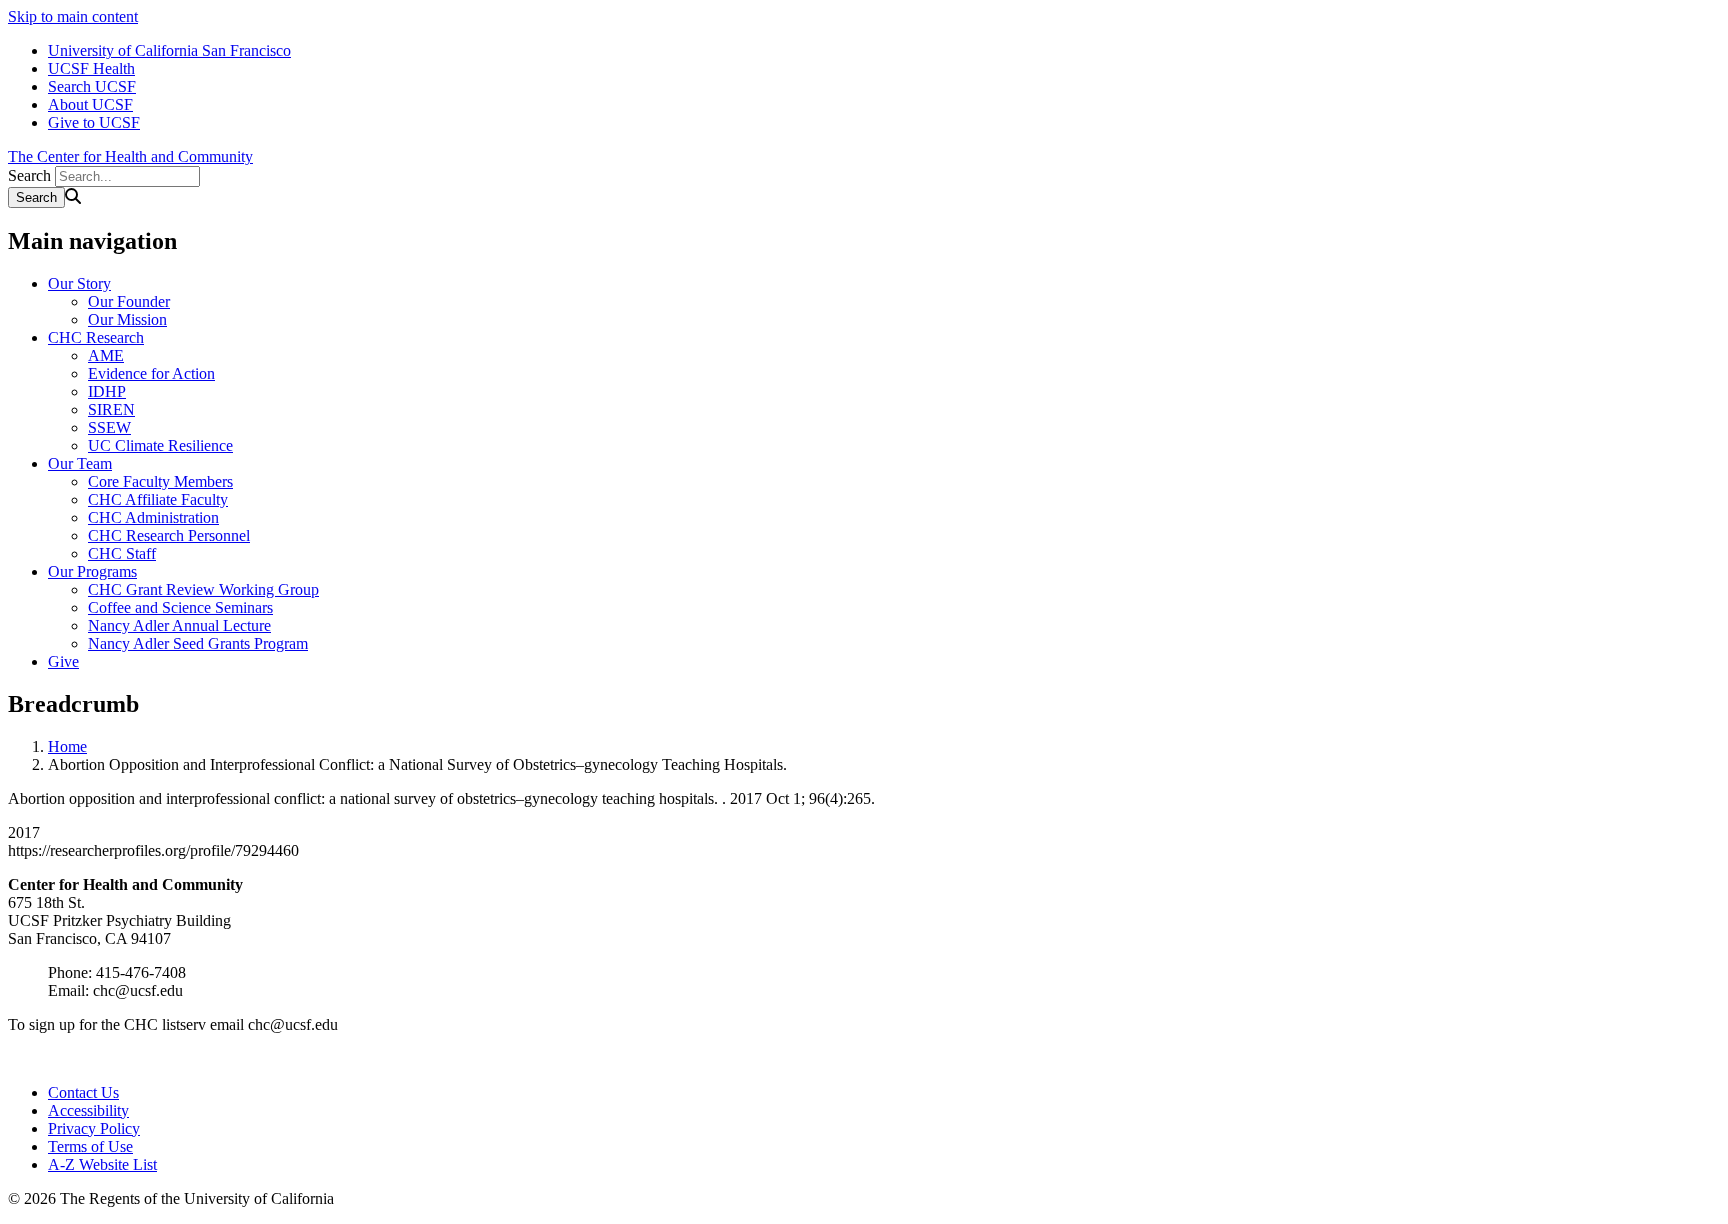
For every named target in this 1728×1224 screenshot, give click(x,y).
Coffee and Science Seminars (180, 607)
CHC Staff (122, 553)
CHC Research (96, 337)
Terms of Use (90, 1146)
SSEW (109, 427)
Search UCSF (92, 86)
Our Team (80, 463)
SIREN (111, 409)
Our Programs (92, 571)
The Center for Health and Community (130, 156)
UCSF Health (91, 68)
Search (29, 175)
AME (106, 355)
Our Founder (129, 301)
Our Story (79, 283)
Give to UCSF (94, 122)
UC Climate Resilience (160, 445)
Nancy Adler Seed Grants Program (198, 643)
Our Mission (127, 319)
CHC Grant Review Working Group (203, 589)
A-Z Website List (102, 1164)
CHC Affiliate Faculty (158, 499)
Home (67, 746)
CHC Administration (153, 517)
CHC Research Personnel (169, 535)
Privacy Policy (94, 1128)
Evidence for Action (151, 373)
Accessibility (88, 1110)
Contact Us (83, 1092)
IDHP (107, 391)
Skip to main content (73, 16)
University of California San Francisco (169, 50)
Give (63, 661)
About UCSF (90, 104)
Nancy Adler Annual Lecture (179, 625)
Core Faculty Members (160, 481)
